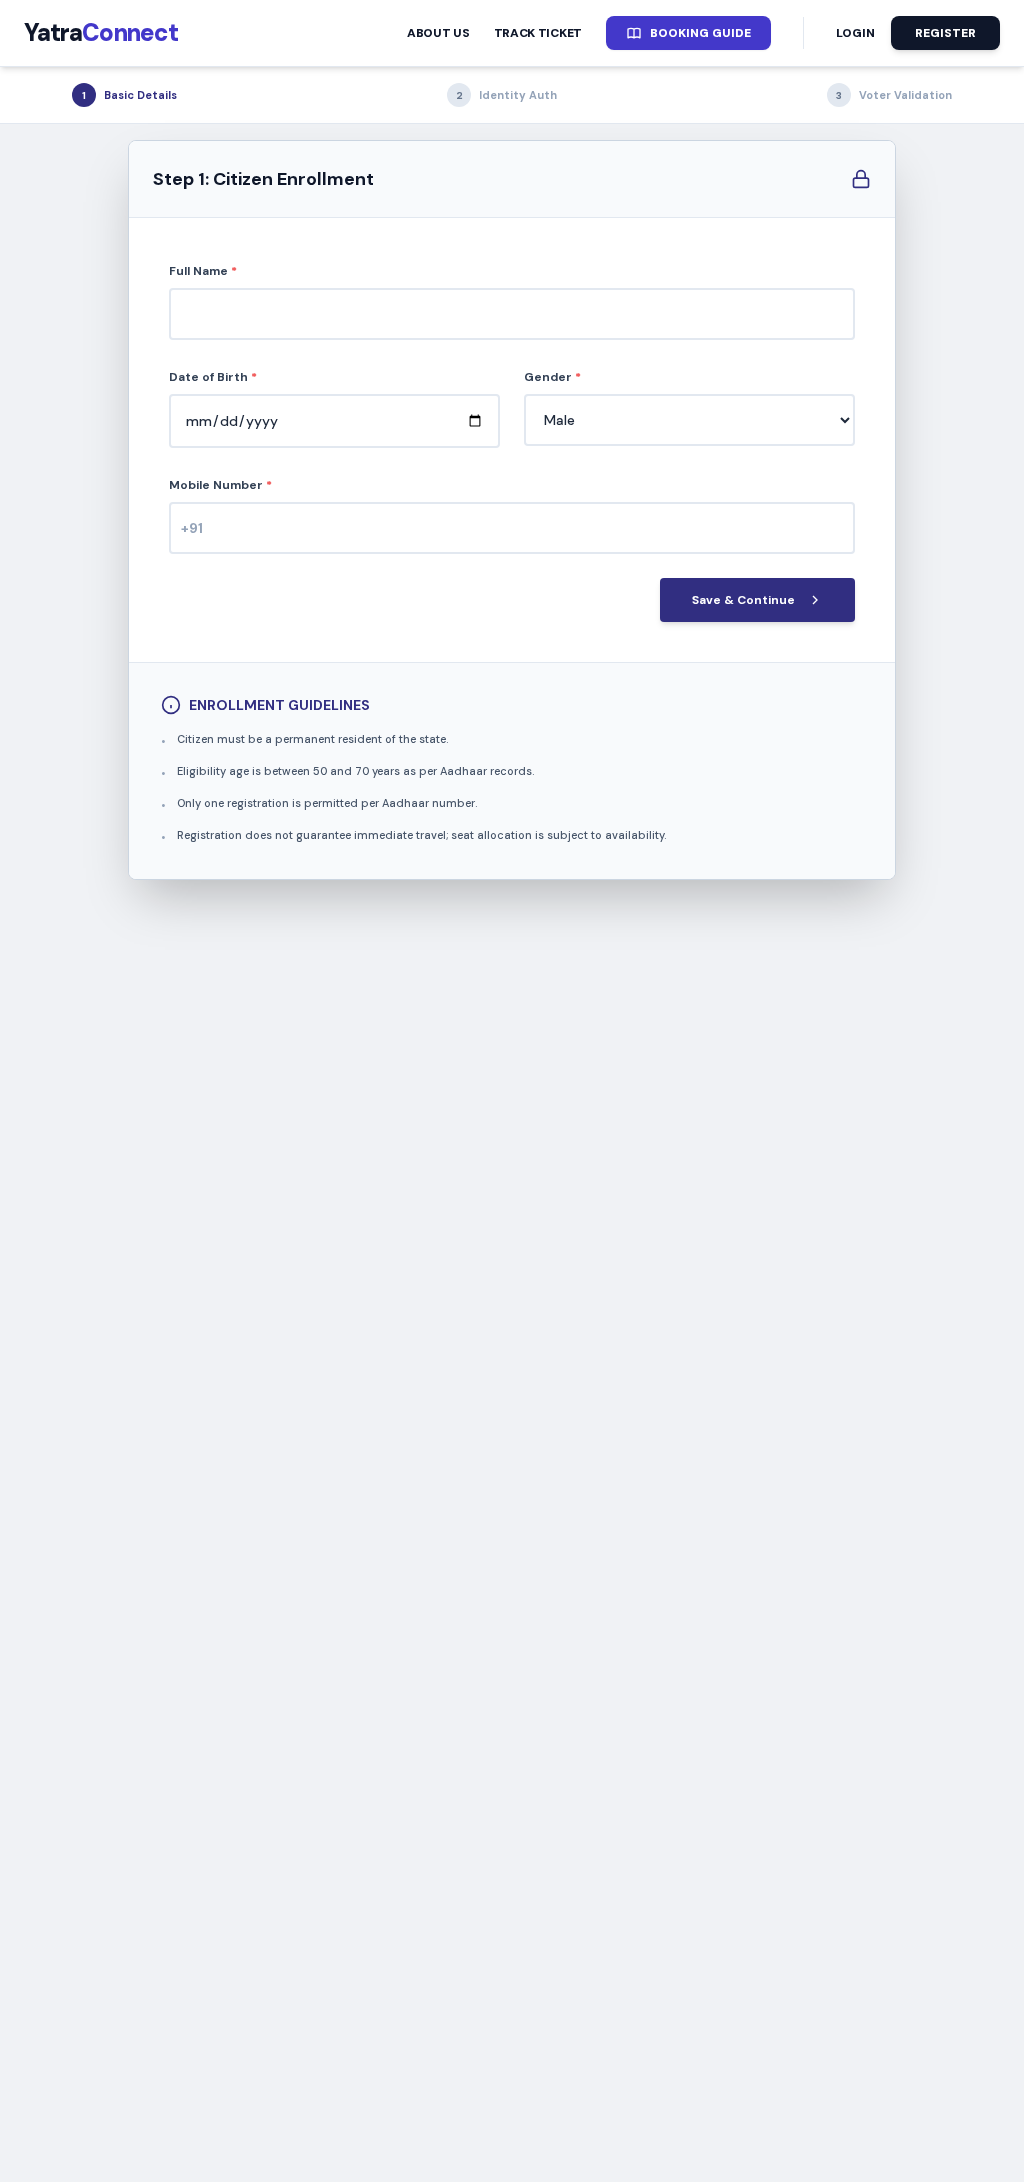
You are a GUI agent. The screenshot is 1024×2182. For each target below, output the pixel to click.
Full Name (203, 271)
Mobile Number (220, 485)
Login (855, 33)
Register (945, 33)
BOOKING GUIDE (700, 33)
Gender (552, 377)
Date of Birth (213, 377)
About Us (438, 33)
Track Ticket (538, 33)
